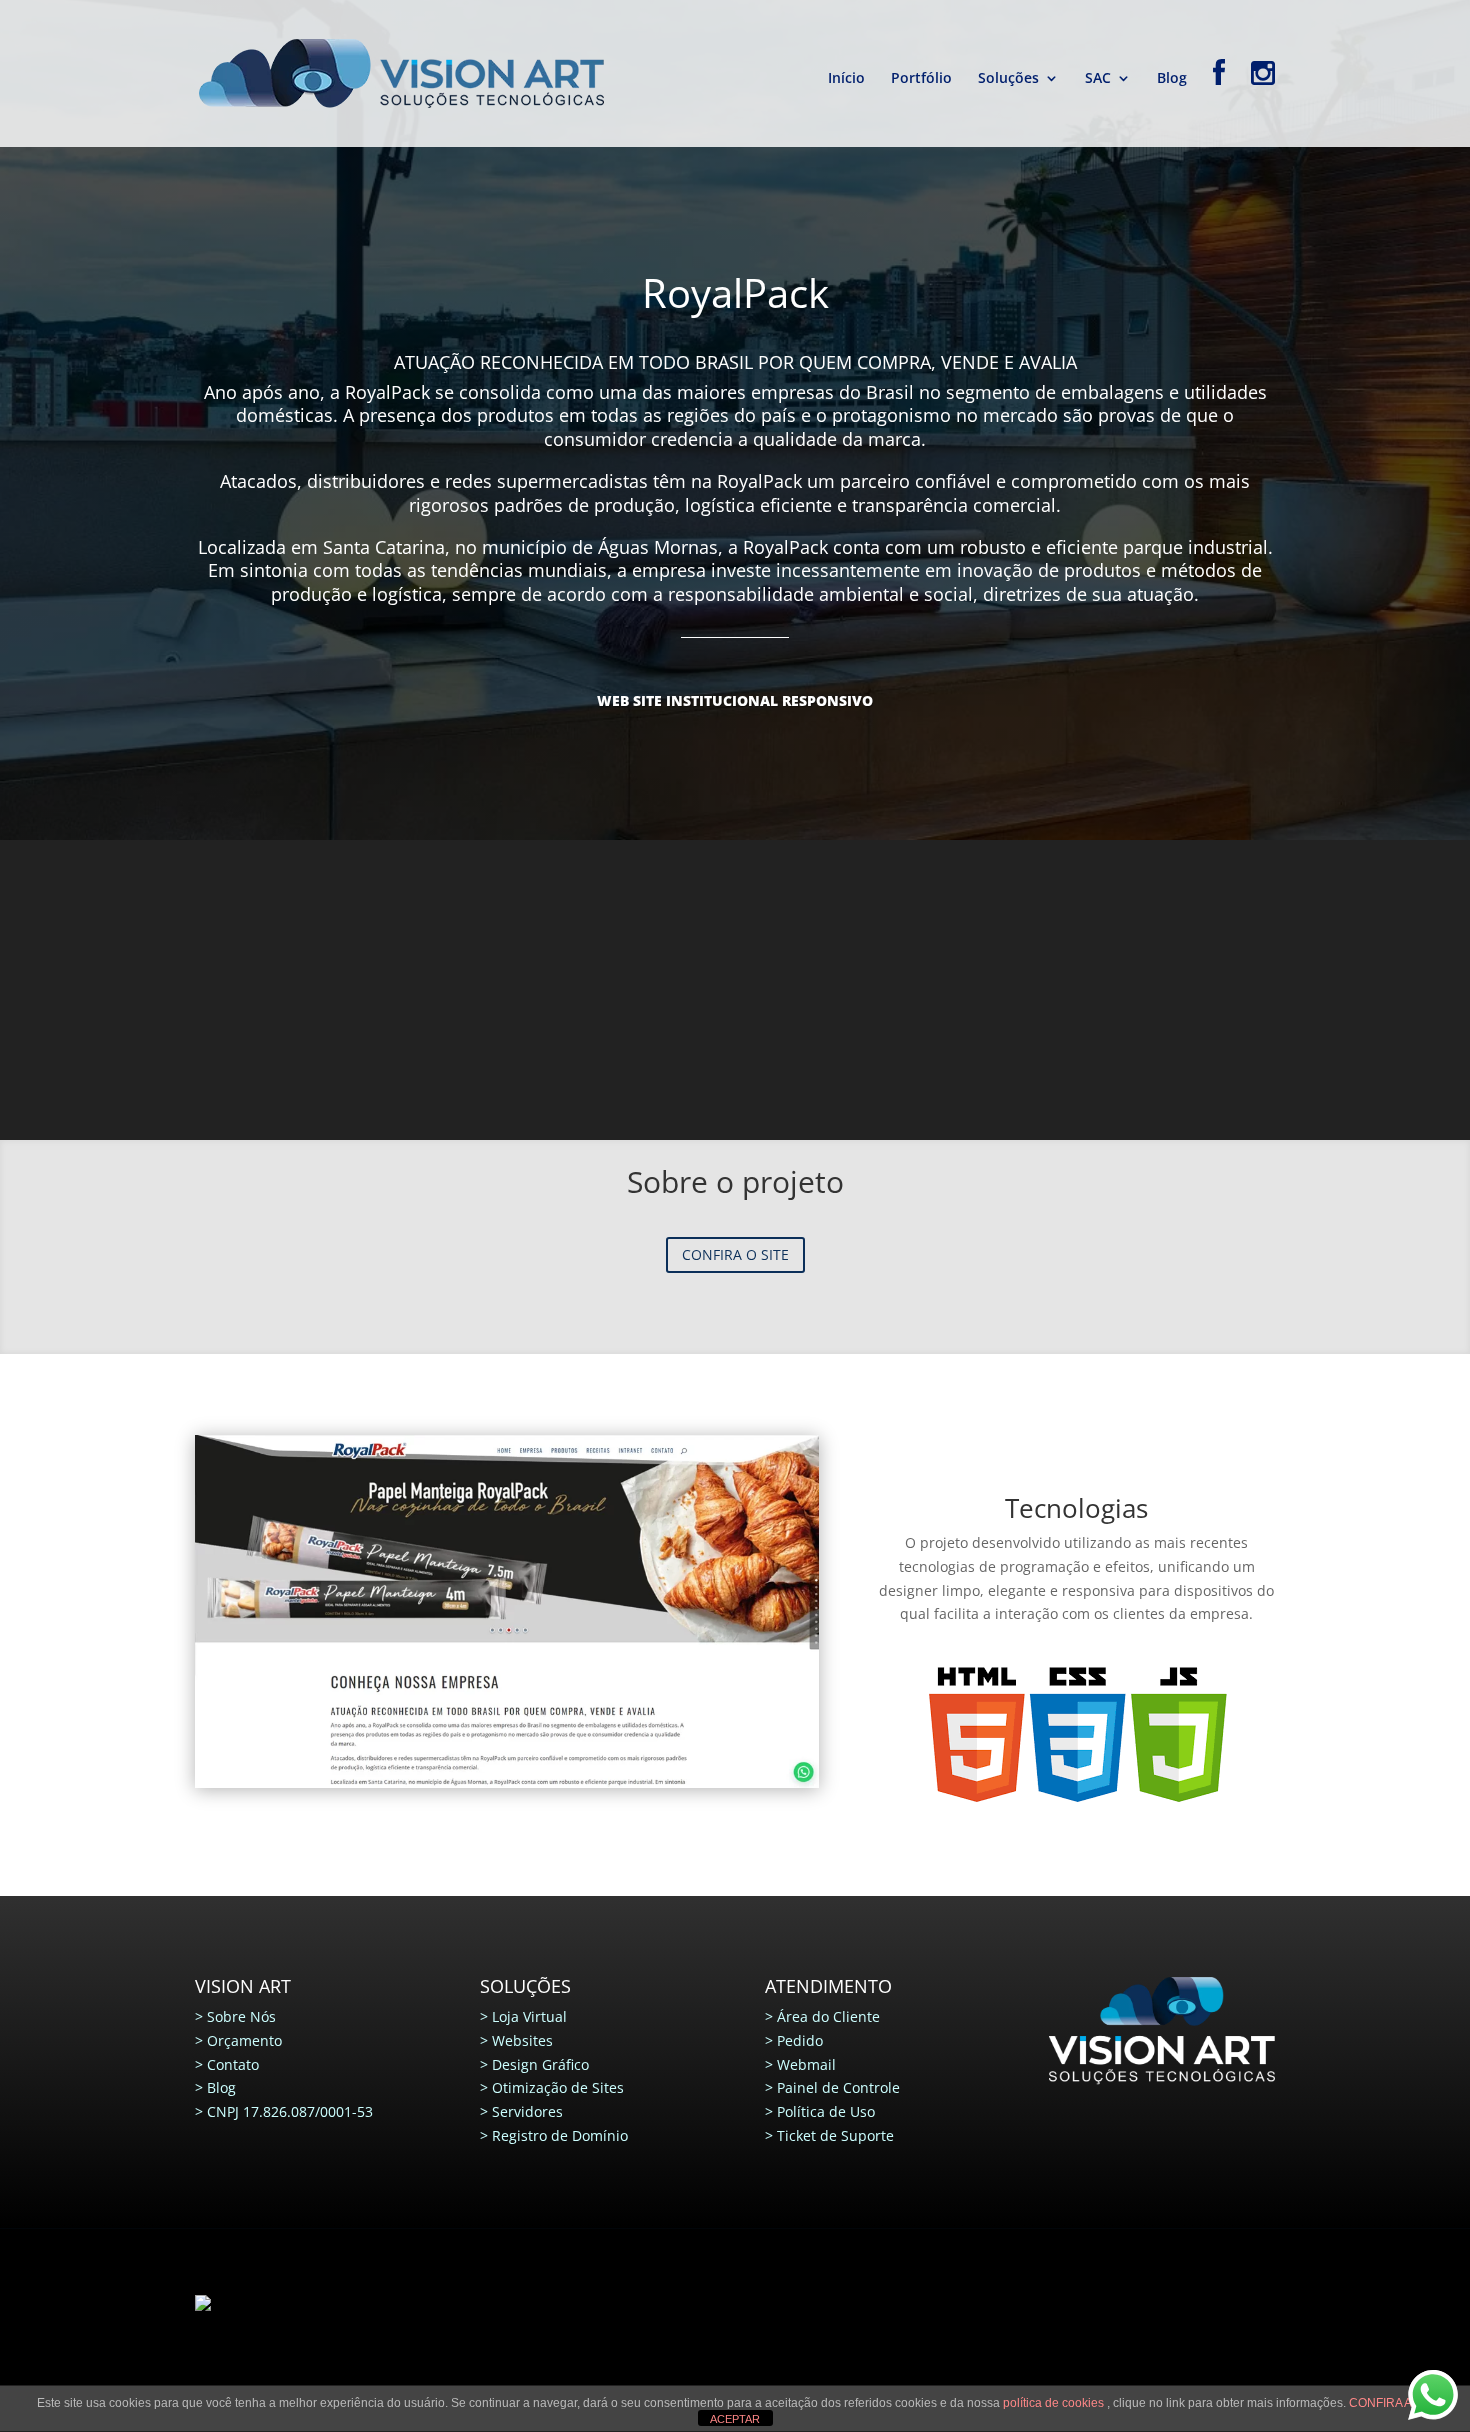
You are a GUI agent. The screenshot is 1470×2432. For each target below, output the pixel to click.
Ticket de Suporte (835, 2135)
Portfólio (921, 79)
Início (846, 79)
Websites (522, 2040)
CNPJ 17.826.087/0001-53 (290, 2111)
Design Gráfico (540, 2064)
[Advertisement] (735, 990)
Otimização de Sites (558, 2087)
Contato (233, 2064)
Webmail (806, 2064)
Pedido (800, 2040)
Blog (1172, 79)
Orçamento (244, 2040)
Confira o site (735, 1254)
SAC (1098, 79)
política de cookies (1055, 2403)
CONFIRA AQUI (1391, 2403)
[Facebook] (1219, 103)
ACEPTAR (735, 2419)
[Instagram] (1263, 103)
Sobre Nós (241, 2016)
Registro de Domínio (560, 2135)
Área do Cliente (828, 2016)
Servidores (527, 2111)
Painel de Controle (838, 2087)
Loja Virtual (529, 2016)
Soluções (1008, 79)
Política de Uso (826, 2111)
